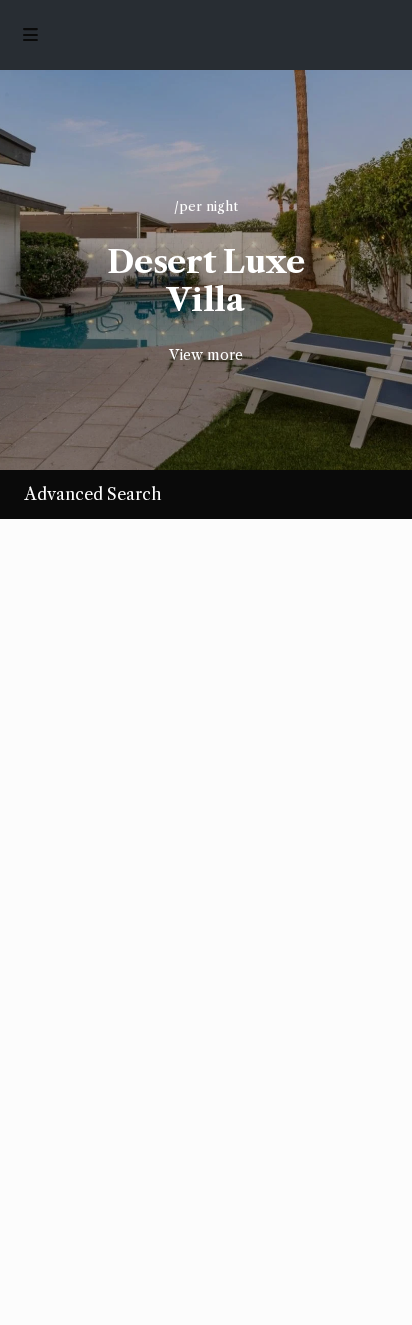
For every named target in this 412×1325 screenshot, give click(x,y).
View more (206, 355)
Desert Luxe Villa (206, 281)
